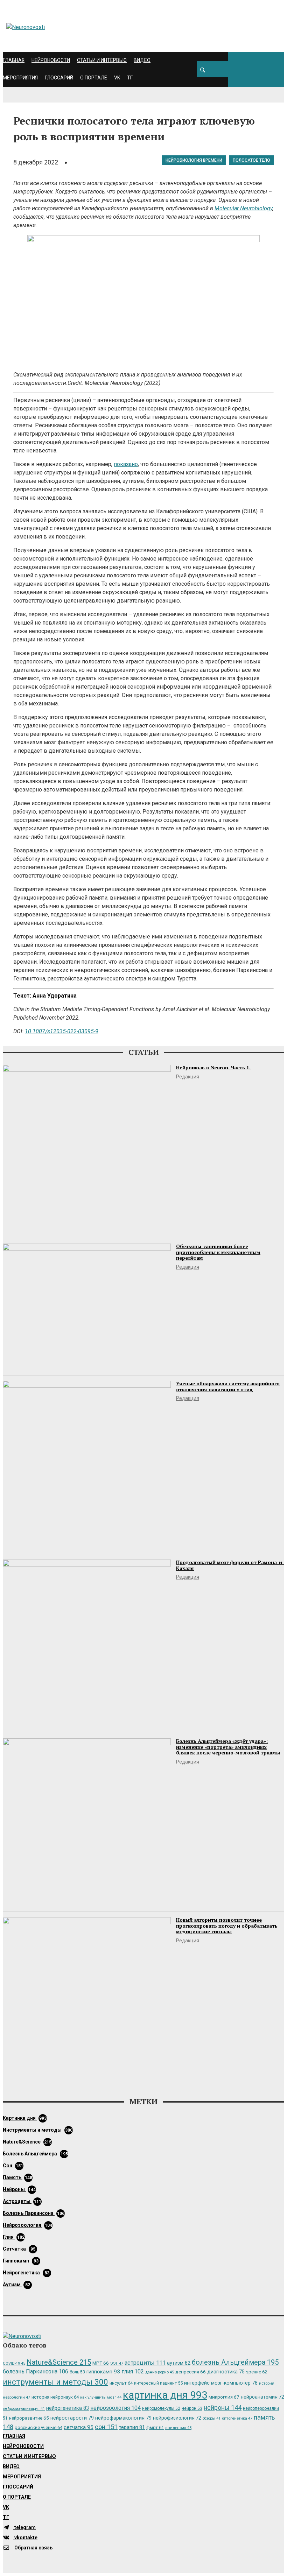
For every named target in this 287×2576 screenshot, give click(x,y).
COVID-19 (14, 2363)
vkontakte (25, 2538)
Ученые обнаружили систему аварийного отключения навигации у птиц (228, 1386)
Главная (14, 60)
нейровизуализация (24, 2409)
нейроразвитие (29, 2418)
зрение (257, 2372)
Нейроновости (51, 60)
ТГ (130, 78)
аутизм (16, 2285)
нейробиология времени (194, 160)
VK (117, 78)
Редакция (188, 1077)
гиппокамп (21, 2261)
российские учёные (38, 2427)
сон (13, 2166)
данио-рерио (160, 2372)
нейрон (192, 2408)
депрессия (191, 2372)
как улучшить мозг (101, 2397)
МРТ (101, 2363)
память (17, 2177)
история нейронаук (55, 2397)
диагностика (226, 2372)
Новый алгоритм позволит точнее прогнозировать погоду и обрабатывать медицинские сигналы (227, 1926)
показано (126, 464)
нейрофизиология (177, 2418)
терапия (132, 2427)
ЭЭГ (117, 2363)
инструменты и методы (38, 2130)
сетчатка (19, 2249)
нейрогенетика (26, 2273)
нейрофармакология (123, 2418)
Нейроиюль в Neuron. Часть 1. (213, 1067)
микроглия (224, 2397)
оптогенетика (237, 2418)
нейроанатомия (262, 2397)
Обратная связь (33, 2548)
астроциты (22, 2201)
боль (77, 2372)
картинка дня (25, 2118)
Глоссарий (59, 78)
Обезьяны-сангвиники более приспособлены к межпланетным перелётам (218, 1252)
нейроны (19, 2189)
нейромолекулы (161, 2408)
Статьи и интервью (102, 60)
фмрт (155, 2427)
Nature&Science (27, 2142)
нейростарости (72, 2418)
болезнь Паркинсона (34, 2213)
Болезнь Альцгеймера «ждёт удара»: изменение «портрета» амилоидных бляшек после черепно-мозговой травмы (228, 1747)
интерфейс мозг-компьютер (221, 2383)
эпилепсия (178, 2428)
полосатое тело (251, 160)
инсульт (121, 2383)
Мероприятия (20, 78)
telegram (24, 2527)
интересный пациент (158, 2383)
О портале (94, 78)
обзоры (212, 2418)
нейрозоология (27, 2225)
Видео (142, 60)
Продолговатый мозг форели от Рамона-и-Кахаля (230, 1565)
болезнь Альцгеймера (35, 2154)
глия (14, 2237)
